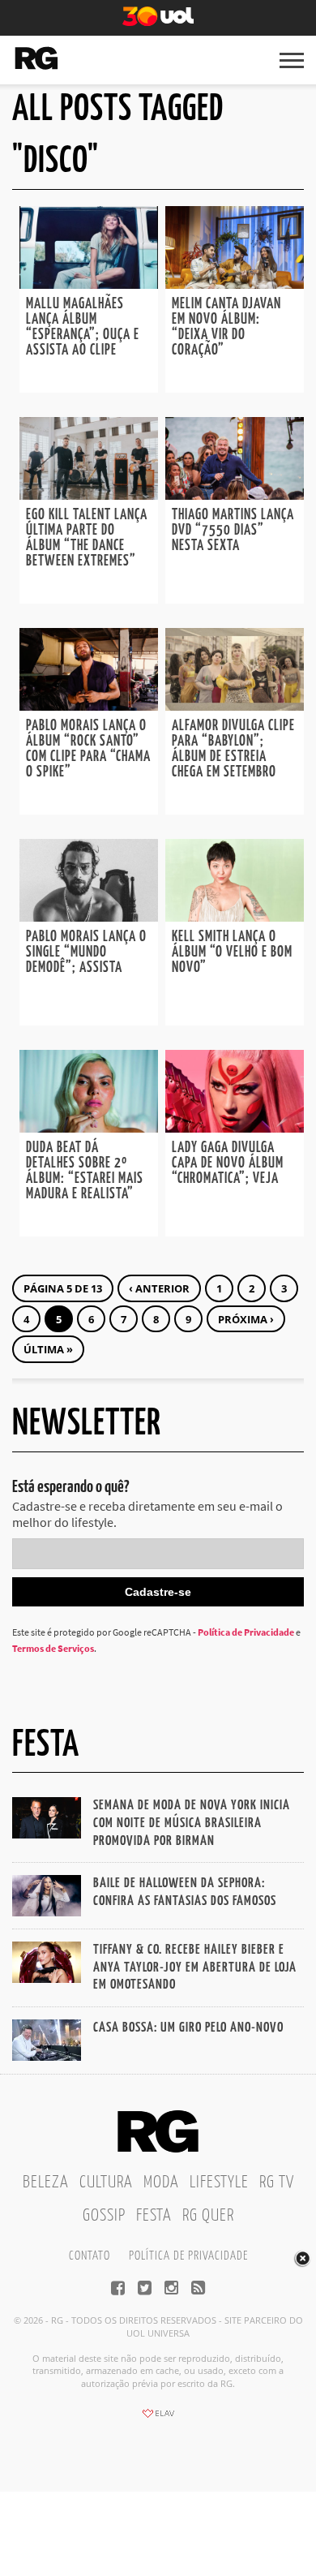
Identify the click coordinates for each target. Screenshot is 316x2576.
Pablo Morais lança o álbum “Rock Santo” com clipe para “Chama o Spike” (88, 749)
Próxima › (246, 1319)
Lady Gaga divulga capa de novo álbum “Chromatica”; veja (228, 1163)
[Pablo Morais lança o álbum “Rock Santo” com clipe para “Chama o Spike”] (89, 706)
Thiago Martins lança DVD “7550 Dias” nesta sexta (233, 531)
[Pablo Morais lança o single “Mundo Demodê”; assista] (89, 917)
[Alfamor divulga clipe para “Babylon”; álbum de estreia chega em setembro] (235, 706)
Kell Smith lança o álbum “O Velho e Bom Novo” (232, 953)
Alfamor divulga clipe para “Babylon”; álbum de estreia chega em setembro (233, 749)
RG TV (277, 2183)
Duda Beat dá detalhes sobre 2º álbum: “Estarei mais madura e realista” (85, 1171)
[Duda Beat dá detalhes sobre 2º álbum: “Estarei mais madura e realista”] (89, 1128)
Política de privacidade (188, 2256)
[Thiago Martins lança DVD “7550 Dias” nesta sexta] (235, 495)
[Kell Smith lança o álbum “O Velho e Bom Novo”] (235, 917)
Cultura (106, 2183)
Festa (154, 2216)
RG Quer (208, 2216)
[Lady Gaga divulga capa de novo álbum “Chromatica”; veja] (235, 1128)
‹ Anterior (159, 1288)
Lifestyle (219, 2183)
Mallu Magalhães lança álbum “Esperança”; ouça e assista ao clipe (83, 327)
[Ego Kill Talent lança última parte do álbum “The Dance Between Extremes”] (89, 495)
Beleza (46, 2183)
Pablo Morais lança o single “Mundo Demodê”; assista (86, 953)
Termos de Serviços (53, 1648)
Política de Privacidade (246, 1632)
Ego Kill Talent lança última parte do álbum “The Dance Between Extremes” (87, 538)
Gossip (104, 2216)
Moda (161, 2183)
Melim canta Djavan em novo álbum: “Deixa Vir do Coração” (226, 327)
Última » (48, 1349)
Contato (90, 2256)
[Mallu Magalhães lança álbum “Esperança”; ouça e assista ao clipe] (89, 284)
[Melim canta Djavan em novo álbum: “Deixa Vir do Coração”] (235, 284)
